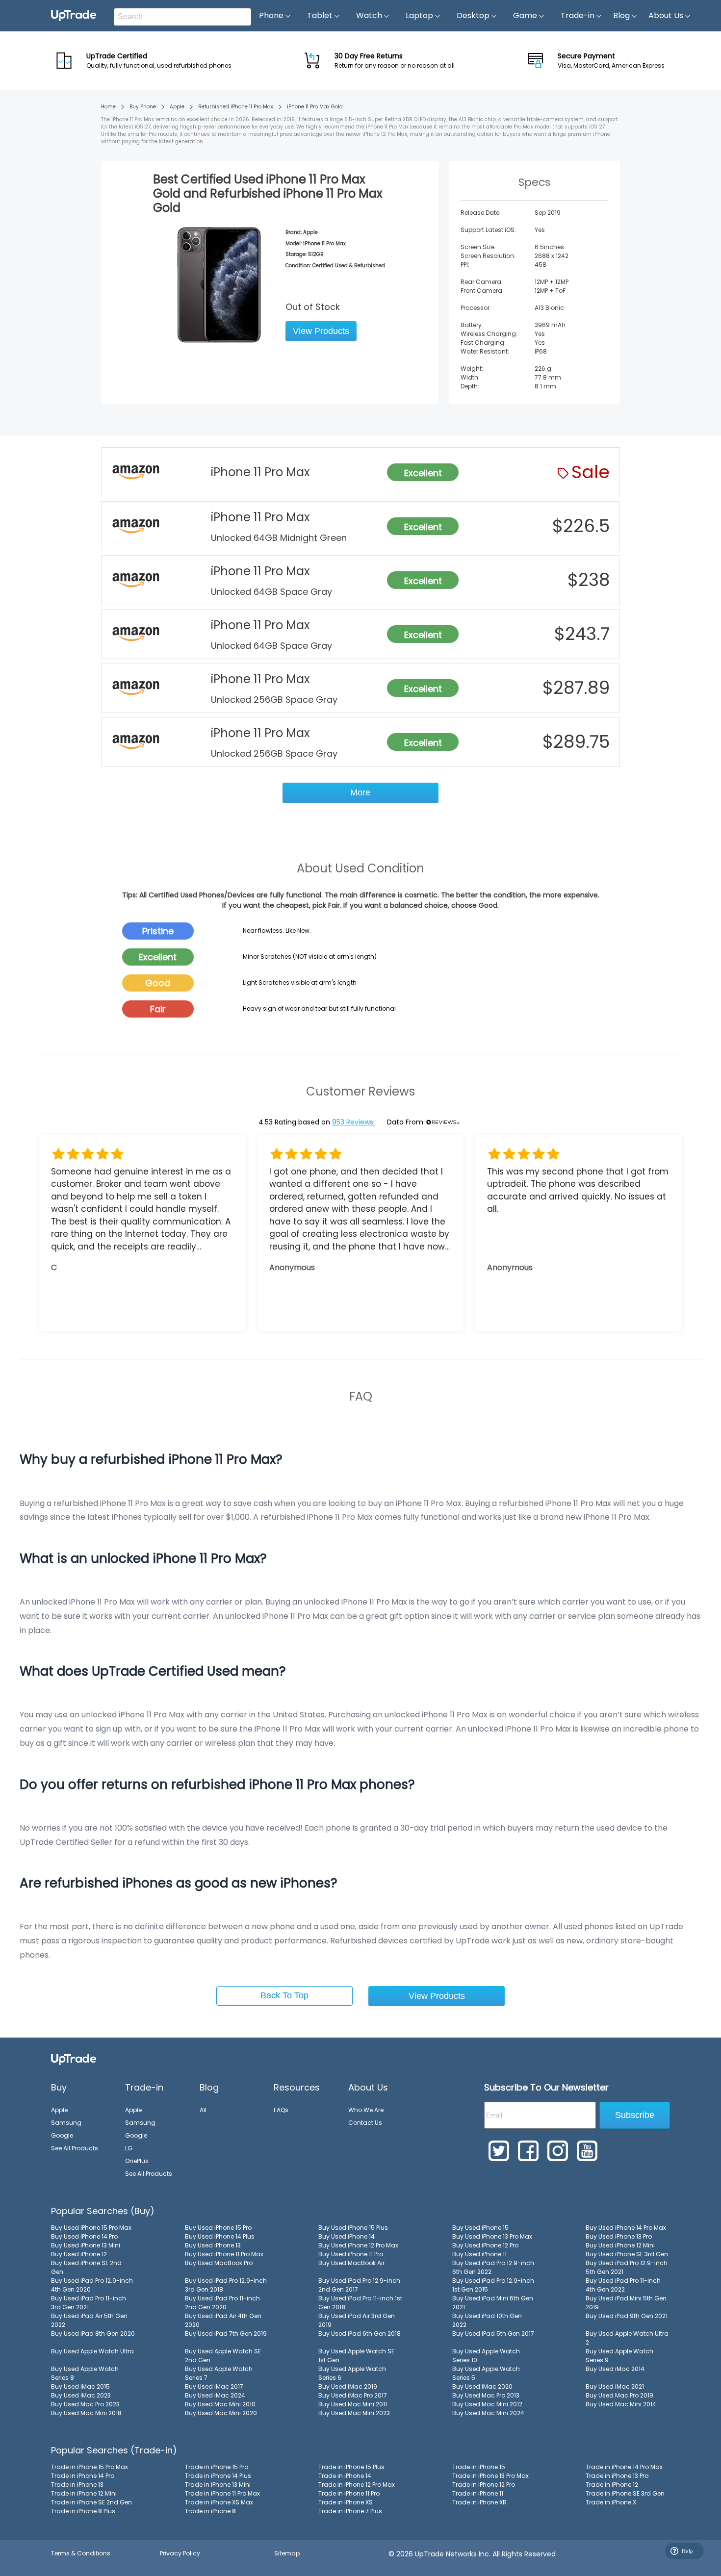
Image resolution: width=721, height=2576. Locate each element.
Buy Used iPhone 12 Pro (485, 2245)
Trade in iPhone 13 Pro (617, 2476)
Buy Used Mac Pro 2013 (486, 2395)
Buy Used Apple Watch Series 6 (352, 2373)
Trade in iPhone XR (479, 2502)
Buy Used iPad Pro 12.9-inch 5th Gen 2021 (627, 2267)
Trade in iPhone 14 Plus (218, 2476)
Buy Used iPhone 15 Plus (353, 2228)
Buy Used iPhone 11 (479, 2254)
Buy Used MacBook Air (351, 2263)
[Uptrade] (74, 16)
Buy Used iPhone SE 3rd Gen (627, 2254)
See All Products (75, 2148)
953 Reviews (354, 1122)
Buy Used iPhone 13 (213, 2245)
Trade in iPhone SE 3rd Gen (625, 2493)
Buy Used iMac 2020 (482, 2386)
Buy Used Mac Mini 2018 (86, 2413)
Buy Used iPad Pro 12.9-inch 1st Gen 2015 (493, 2285)
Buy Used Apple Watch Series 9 (619, 2356)
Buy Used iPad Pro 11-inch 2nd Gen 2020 (222, 2303)
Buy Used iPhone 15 (480, 2228)
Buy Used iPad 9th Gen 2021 (627, 2316)
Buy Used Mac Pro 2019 (619, 2395)
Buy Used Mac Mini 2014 (621, 2404)
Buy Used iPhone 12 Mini (620, 2245)
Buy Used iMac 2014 (615, 2369)
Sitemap (287, 2553)
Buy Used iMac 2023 (81, 2395)
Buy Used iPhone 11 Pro (351, 2254)
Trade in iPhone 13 (77, 2485)
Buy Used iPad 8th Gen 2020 (93, 2334)
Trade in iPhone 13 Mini (218, 2485)
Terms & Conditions (81, 2553)
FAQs (281, 2110)
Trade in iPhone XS (346, 2502)
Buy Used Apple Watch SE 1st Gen (356, 2356)
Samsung (66, 2123)
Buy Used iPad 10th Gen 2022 (487, 2320)
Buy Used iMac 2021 (615, 2386)
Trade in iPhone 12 (612, 2485)
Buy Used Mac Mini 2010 (220, 2404)
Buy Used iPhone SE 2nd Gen (86, 2267)
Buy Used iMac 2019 (348, 2386)
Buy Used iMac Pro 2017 (353, 2395)
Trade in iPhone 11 (478, 2493)
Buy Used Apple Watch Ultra (92, 2351)
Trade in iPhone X (611, 2502)
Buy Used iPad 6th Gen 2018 (360, 2334)
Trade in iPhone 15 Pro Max (90, 2467)
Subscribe (635, 2115)
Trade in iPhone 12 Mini (84, 2493)
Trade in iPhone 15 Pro (217, 2467)
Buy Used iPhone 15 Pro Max (91, 2228)
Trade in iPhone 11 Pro (349, 2493)
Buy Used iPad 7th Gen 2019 (226, 2334)
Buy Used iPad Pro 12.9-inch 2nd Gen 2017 (359, 2285)
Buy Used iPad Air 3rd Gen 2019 (357, 2320)
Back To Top (284, 1995)
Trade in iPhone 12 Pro (484, 2485)
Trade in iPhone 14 (345, 2476)
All (203, 2110)
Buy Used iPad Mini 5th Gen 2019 (626, 2303)
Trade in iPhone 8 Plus (83, 2511)
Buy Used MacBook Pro (219, 2263)
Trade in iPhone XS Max (219, 2502)
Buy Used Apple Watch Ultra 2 (627, 2338)
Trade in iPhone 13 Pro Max (490, 2476)
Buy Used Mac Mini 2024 (488, 2413)
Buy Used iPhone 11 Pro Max (224, 2254)
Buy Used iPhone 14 (347, 2236)
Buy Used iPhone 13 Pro (619, 2236)
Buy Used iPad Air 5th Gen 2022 (89, 2320)
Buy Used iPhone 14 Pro (84, 2236)
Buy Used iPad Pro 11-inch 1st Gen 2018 (360, 2303)
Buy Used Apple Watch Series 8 (85, 2373)
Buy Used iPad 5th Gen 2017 (493, 2334)
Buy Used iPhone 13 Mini (86, 2245)
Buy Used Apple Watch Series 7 (219, 2373)
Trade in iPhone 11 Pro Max (222, 2493)
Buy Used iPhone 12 (79, 2254)
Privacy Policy (180, 2553)
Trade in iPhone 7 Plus (350, 2511)
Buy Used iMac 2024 (215, 2395)
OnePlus (137, 2161)
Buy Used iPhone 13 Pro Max (492, 2236)
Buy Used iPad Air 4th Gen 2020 (223, 2320)
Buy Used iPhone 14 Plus (220, 2236)
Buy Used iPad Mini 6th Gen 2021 (493, 2303)
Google (62, 2135)
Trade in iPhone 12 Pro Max (357, 2485)
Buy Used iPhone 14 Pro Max (626, 2228)
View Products (321, 331)
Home (108, 107)
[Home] (74, 2059)
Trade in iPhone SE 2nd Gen (91, 2502)
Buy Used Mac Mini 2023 (354, 2413)
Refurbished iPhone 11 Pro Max (236, 107)
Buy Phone (143, 107)
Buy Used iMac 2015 (80, 2386)
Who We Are (366, 2110)
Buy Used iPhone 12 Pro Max (358, 2245)
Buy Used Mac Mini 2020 (221, 2413)
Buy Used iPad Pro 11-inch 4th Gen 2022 (623, 2285)
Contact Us (365, 2123)
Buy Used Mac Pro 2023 (85, 2404)
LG (129, 2148)
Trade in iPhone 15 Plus (351, 2467)
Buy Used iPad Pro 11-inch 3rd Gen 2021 (89, 2303)
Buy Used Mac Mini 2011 (353, 2404)
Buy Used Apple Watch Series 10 (486, 2356)
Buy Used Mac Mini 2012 (487, 2404)
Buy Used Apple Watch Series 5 (486, 2373)
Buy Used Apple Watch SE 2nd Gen (223, 2356)
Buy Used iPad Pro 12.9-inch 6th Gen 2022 (493, 2267)
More (360, 792)
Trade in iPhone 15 (479, 2467)
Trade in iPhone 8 (210, 2511)
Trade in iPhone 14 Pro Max (624, 2467)
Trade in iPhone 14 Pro (83, 2476)
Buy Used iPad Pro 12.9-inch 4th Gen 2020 (92, 2285)
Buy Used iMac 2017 (214, 2386)
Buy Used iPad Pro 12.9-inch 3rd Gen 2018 (226, 2285)
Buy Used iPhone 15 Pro (218, 2228)
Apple (177, 107)
